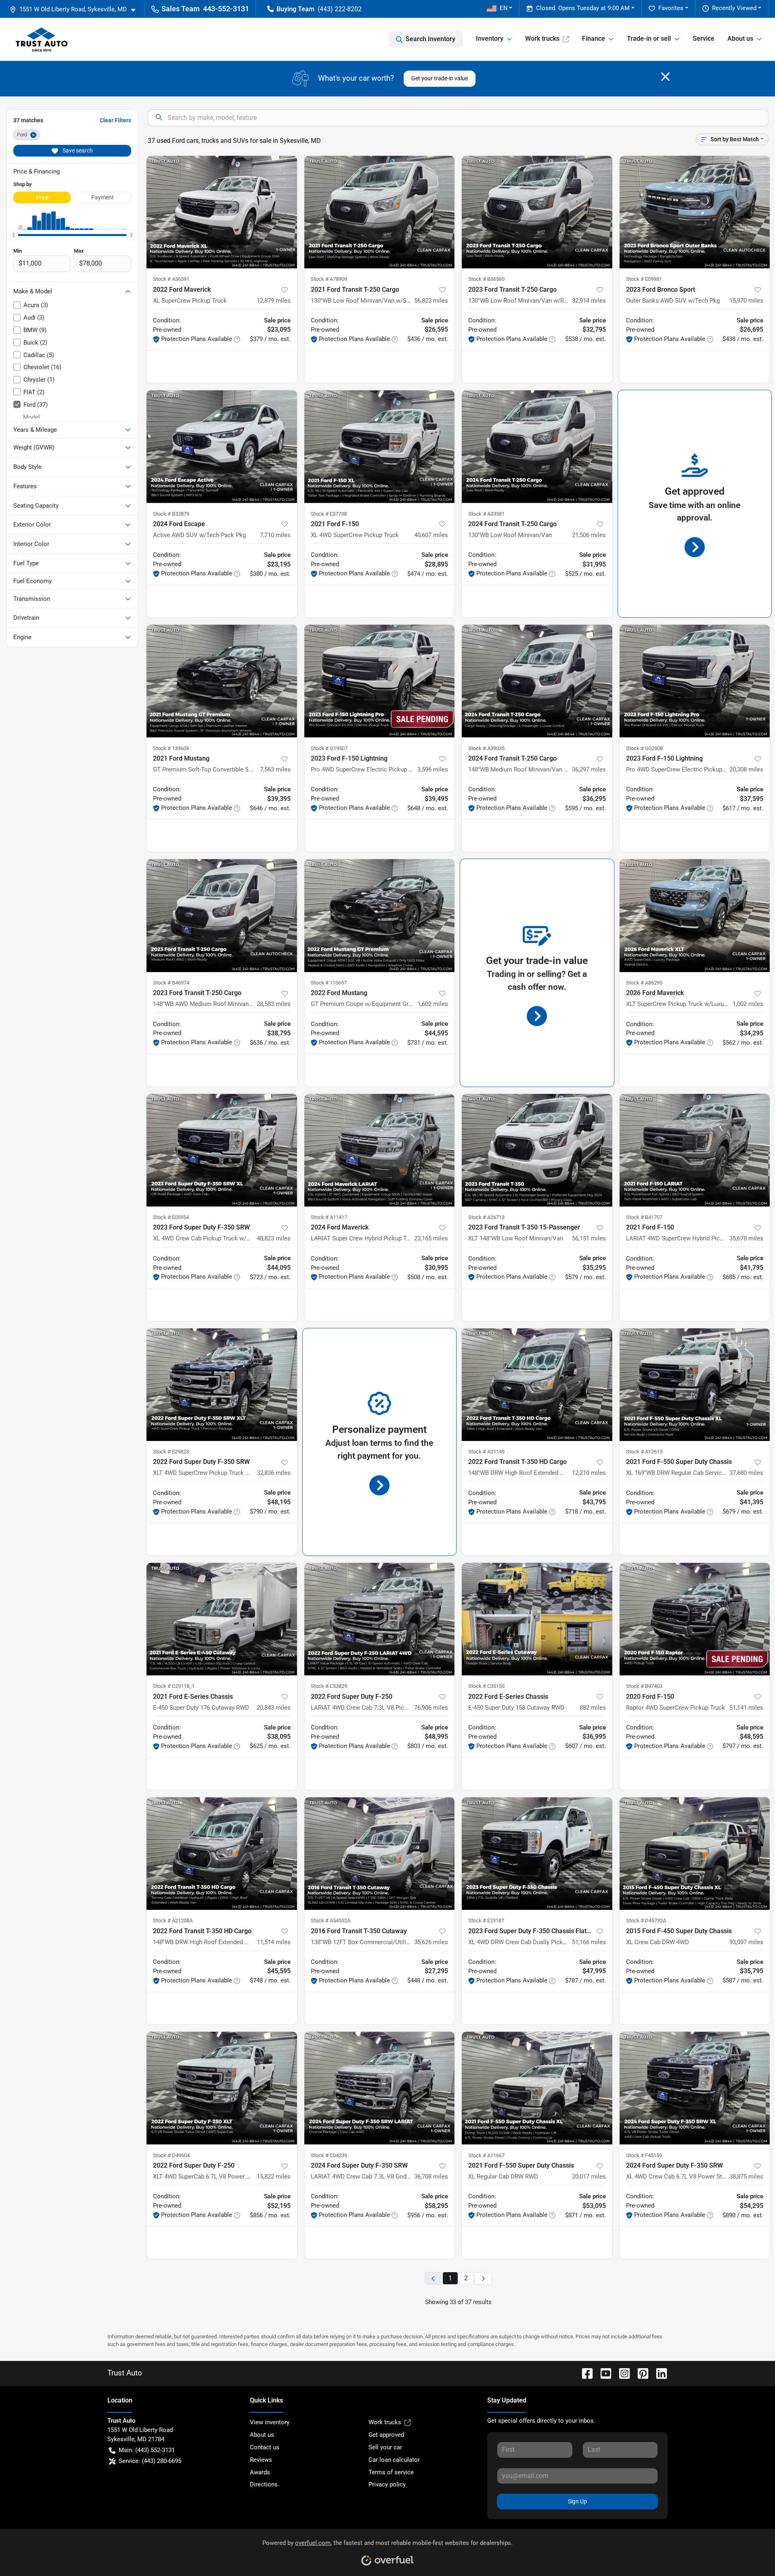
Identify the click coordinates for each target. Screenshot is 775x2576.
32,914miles (589, 301)
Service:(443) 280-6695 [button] (150, 2461)
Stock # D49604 (171, 2155)
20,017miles (589, 2177)
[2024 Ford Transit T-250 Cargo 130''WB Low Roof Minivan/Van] (537, 446)
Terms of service (391, 2472)
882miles (593, 1708)
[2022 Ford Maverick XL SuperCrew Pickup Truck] (222, 212)
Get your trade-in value (440, 78)
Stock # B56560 (486, 279)
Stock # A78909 (329, 279)
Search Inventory (430, 39)
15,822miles (274, 2177)
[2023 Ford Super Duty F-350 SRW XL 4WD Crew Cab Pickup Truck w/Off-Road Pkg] (222, 1150)
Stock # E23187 (486, 1920)
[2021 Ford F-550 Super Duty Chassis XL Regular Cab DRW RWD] (537, 2088)
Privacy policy (387, 2484)
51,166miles (589, 1942)
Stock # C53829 (329, 1686)
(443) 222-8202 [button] (340, 9)
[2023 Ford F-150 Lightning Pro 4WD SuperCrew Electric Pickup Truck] (380, 681)
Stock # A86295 (644, 983)
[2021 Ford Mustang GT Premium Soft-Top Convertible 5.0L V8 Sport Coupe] (222, 681)
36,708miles (431, 2177)
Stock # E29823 (171, 1452)
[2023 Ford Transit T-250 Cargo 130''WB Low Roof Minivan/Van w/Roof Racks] (537, 212)
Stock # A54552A (331, 1920)
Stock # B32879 (171, 514)
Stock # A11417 (329, 1217)
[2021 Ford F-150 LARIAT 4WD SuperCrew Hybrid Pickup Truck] (695, 1150)
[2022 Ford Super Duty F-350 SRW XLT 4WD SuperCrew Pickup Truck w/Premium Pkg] (222, 1385)
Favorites (671, 8)
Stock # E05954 (171, 1217)
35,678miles (746, 1238)
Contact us (265, 2447)
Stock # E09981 (644, 279)
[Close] (665, 77)
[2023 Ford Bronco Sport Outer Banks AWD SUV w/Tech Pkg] (695, 212)
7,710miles (275, 535)
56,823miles (431, 301)
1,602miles (433, 1004)
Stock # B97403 (644, 1686)
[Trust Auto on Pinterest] (640, 2373)
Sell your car (385, 2447)
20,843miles (274, 1708)
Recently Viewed (734, 8)
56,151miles (589, 1238)
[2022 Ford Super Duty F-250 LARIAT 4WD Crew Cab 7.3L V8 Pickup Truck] (380, 1619)
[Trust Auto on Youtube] (603, 2373)
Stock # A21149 (486, 1452)
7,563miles (275, 769)
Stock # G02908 (644, 748)
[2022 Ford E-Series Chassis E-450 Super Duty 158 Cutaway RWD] (537, 1619)
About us (262, 2435)
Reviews (261, 2460)
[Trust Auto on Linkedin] (658, 2373)
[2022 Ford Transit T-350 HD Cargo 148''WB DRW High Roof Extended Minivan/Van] (537, 1385)
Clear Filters (115, 120)
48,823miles (274, 1238)
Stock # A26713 (486, 1217)
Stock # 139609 (171, 748)
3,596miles (433, 769)
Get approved (386, 2435)
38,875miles (746, 2177)
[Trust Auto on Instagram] (621, 2373)
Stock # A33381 (486, 514)
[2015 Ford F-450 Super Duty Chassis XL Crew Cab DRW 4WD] (695, 1854)
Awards (260, 2472)
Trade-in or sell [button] (649, 39)
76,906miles (431, 1708)
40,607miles (431, 535)
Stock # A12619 (644, 1452)
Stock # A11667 (486, 2155)
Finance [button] (594, 39)
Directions (264, 2484)
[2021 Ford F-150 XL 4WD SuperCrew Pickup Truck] (380, 446)
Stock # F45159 (644, 2155)
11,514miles (274, 1942)
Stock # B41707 (644, 1217)
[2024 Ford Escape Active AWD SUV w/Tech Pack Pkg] (222, 446)
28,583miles (274, 1004)
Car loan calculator (394, 2460)
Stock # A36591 (171, 279)
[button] (76, 9)
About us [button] (740, 39)
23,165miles (431, 1238)
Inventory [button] (490, 39)
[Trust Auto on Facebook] (584, 2373)
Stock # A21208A (173, 1920)
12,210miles (589, 1473)
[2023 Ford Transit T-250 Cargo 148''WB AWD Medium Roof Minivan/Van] (222, 915)
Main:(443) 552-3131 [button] (147, 2450)
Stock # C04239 (329, 2155)
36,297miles (589, 769)
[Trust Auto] (42, 39)
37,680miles (746, 1473)
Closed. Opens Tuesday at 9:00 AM (583, 8)
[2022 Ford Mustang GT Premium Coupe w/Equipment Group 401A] (380, 915)
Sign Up (577, 2501)
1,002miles (748, 1004)
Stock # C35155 (486, 1686)
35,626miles (431, 1942)
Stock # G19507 (329, 748)
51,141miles (746, 1708)
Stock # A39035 (486, 748)
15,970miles (746, 301)
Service (704, 39)
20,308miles (746, 769)
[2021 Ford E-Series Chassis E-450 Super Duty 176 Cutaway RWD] (222, 1619)
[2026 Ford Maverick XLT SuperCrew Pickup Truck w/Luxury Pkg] (695, 915)
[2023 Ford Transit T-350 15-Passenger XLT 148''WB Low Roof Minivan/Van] (537, 1150)
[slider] (13, 235)
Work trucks (542, 39)
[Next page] (483, 2278)
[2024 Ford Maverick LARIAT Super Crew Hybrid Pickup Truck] (380, 1150)
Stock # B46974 (171, 983)
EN (504, 8)
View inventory (270, 2422)
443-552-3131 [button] (226, 9)
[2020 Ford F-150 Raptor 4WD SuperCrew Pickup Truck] (695, 1619)
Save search (77, 151)
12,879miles (274, 301)
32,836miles (274, 1473)
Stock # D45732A (646, 1920)
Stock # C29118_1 (174, 1686)
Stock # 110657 (329, 983)
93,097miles (746, 1942)
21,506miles (589, 535)
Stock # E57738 (329, 514)
